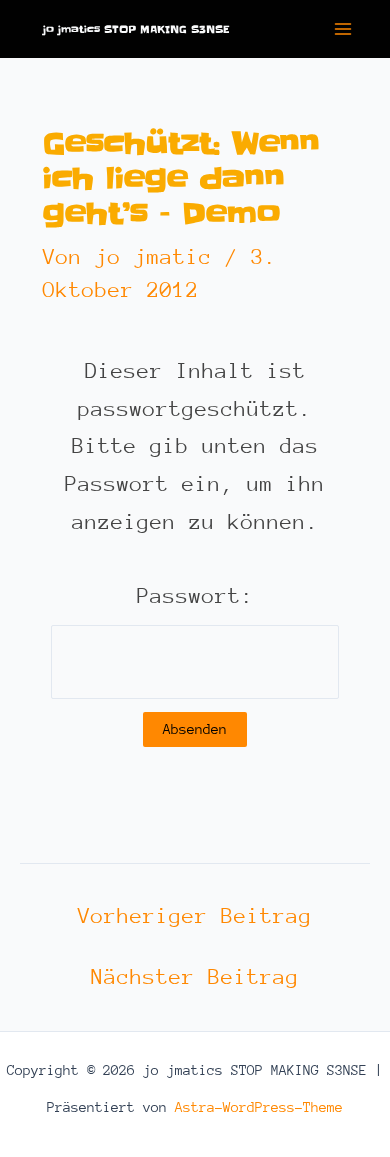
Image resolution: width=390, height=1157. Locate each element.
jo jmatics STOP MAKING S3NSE (136, 29)
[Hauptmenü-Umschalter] (343, 29)
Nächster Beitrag (195, 977)
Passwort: (195, 596)
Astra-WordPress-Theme (259, 1107)
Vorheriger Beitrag (195, 916)
